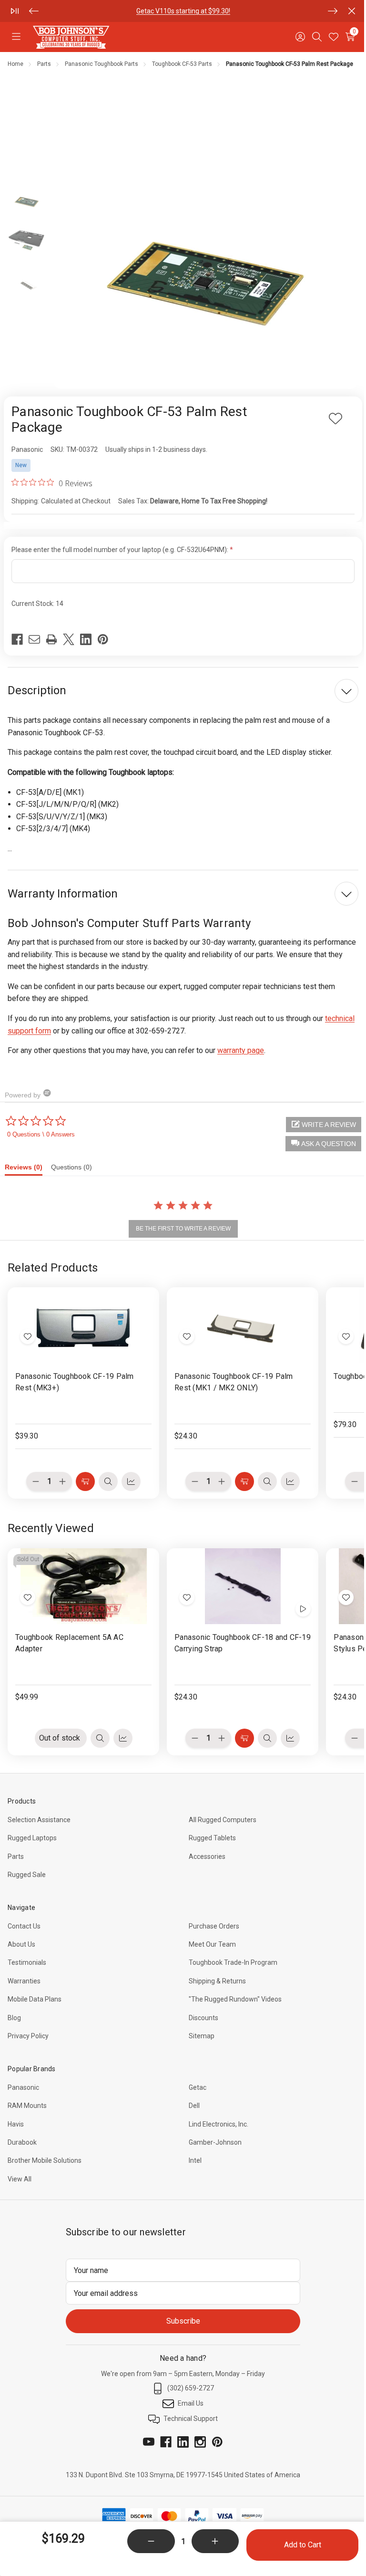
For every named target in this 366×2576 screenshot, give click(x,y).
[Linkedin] (86, 639)
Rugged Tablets (212, 1838)
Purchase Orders (214, 1926)
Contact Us (24, 1926)
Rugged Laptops (32, 1838)
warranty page (241, 1050)
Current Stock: (37, 604)
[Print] (51, 639)
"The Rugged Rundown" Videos (235, 1999)
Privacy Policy (28, 2036)
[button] (323, 1144)
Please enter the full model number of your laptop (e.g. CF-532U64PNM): (121, 550)
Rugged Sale (27, 1875)
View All (20, 2179)
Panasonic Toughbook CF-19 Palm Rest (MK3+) (75, 1382)
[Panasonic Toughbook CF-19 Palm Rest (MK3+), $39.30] (83, 1325)
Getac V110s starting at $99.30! (183, 11)
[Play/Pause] (15, 11)
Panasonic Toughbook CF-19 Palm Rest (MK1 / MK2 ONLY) (234, 1382)
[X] (69, 639)
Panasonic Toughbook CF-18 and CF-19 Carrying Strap (243, 1643)
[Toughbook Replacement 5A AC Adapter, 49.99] (83, 1586)
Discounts (203, 2018)
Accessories (207, 1856)
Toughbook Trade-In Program (233, 1962)
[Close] (352, 11)
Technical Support (191, 2419)
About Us (21, 1944)
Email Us (191, 2403)
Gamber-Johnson (215, 2142)
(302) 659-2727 (191, 2388)
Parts (16, 1856)
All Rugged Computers (223, 1820)
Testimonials (27, 1962)
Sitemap (202, 2036)
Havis (16, 2124)
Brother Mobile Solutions (45, 2160)
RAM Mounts (27, 2106)
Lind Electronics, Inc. (219, 2124)
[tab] (28, 1169)
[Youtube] (149, 2442)
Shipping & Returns (217, 1981)
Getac (198, 2087)
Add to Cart (303, 2545)
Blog (14, 2018)
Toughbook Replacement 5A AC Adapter (69, 1643)
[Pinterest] (103, 639)
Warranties (24, 1981)
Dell (194, 2106)
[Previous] (34, 11)
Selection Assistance (39, 1820)
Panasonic (23, 2087)
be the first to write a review (183, 1229)
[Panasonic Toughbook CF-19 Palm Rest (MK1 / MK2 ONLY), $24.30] (243, 1325)
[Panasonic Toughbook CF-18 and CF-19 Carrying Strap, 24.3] (243, 1586)
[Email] (34, 639)
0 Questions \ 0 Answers (41, 1134)
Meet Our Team (212, 1944)
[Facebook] (17, 639)
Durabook (22, 2142)
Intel (195, 2160)
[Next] (333, 11)
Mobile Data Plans (35, 1999)
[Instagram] (200, 2442)
